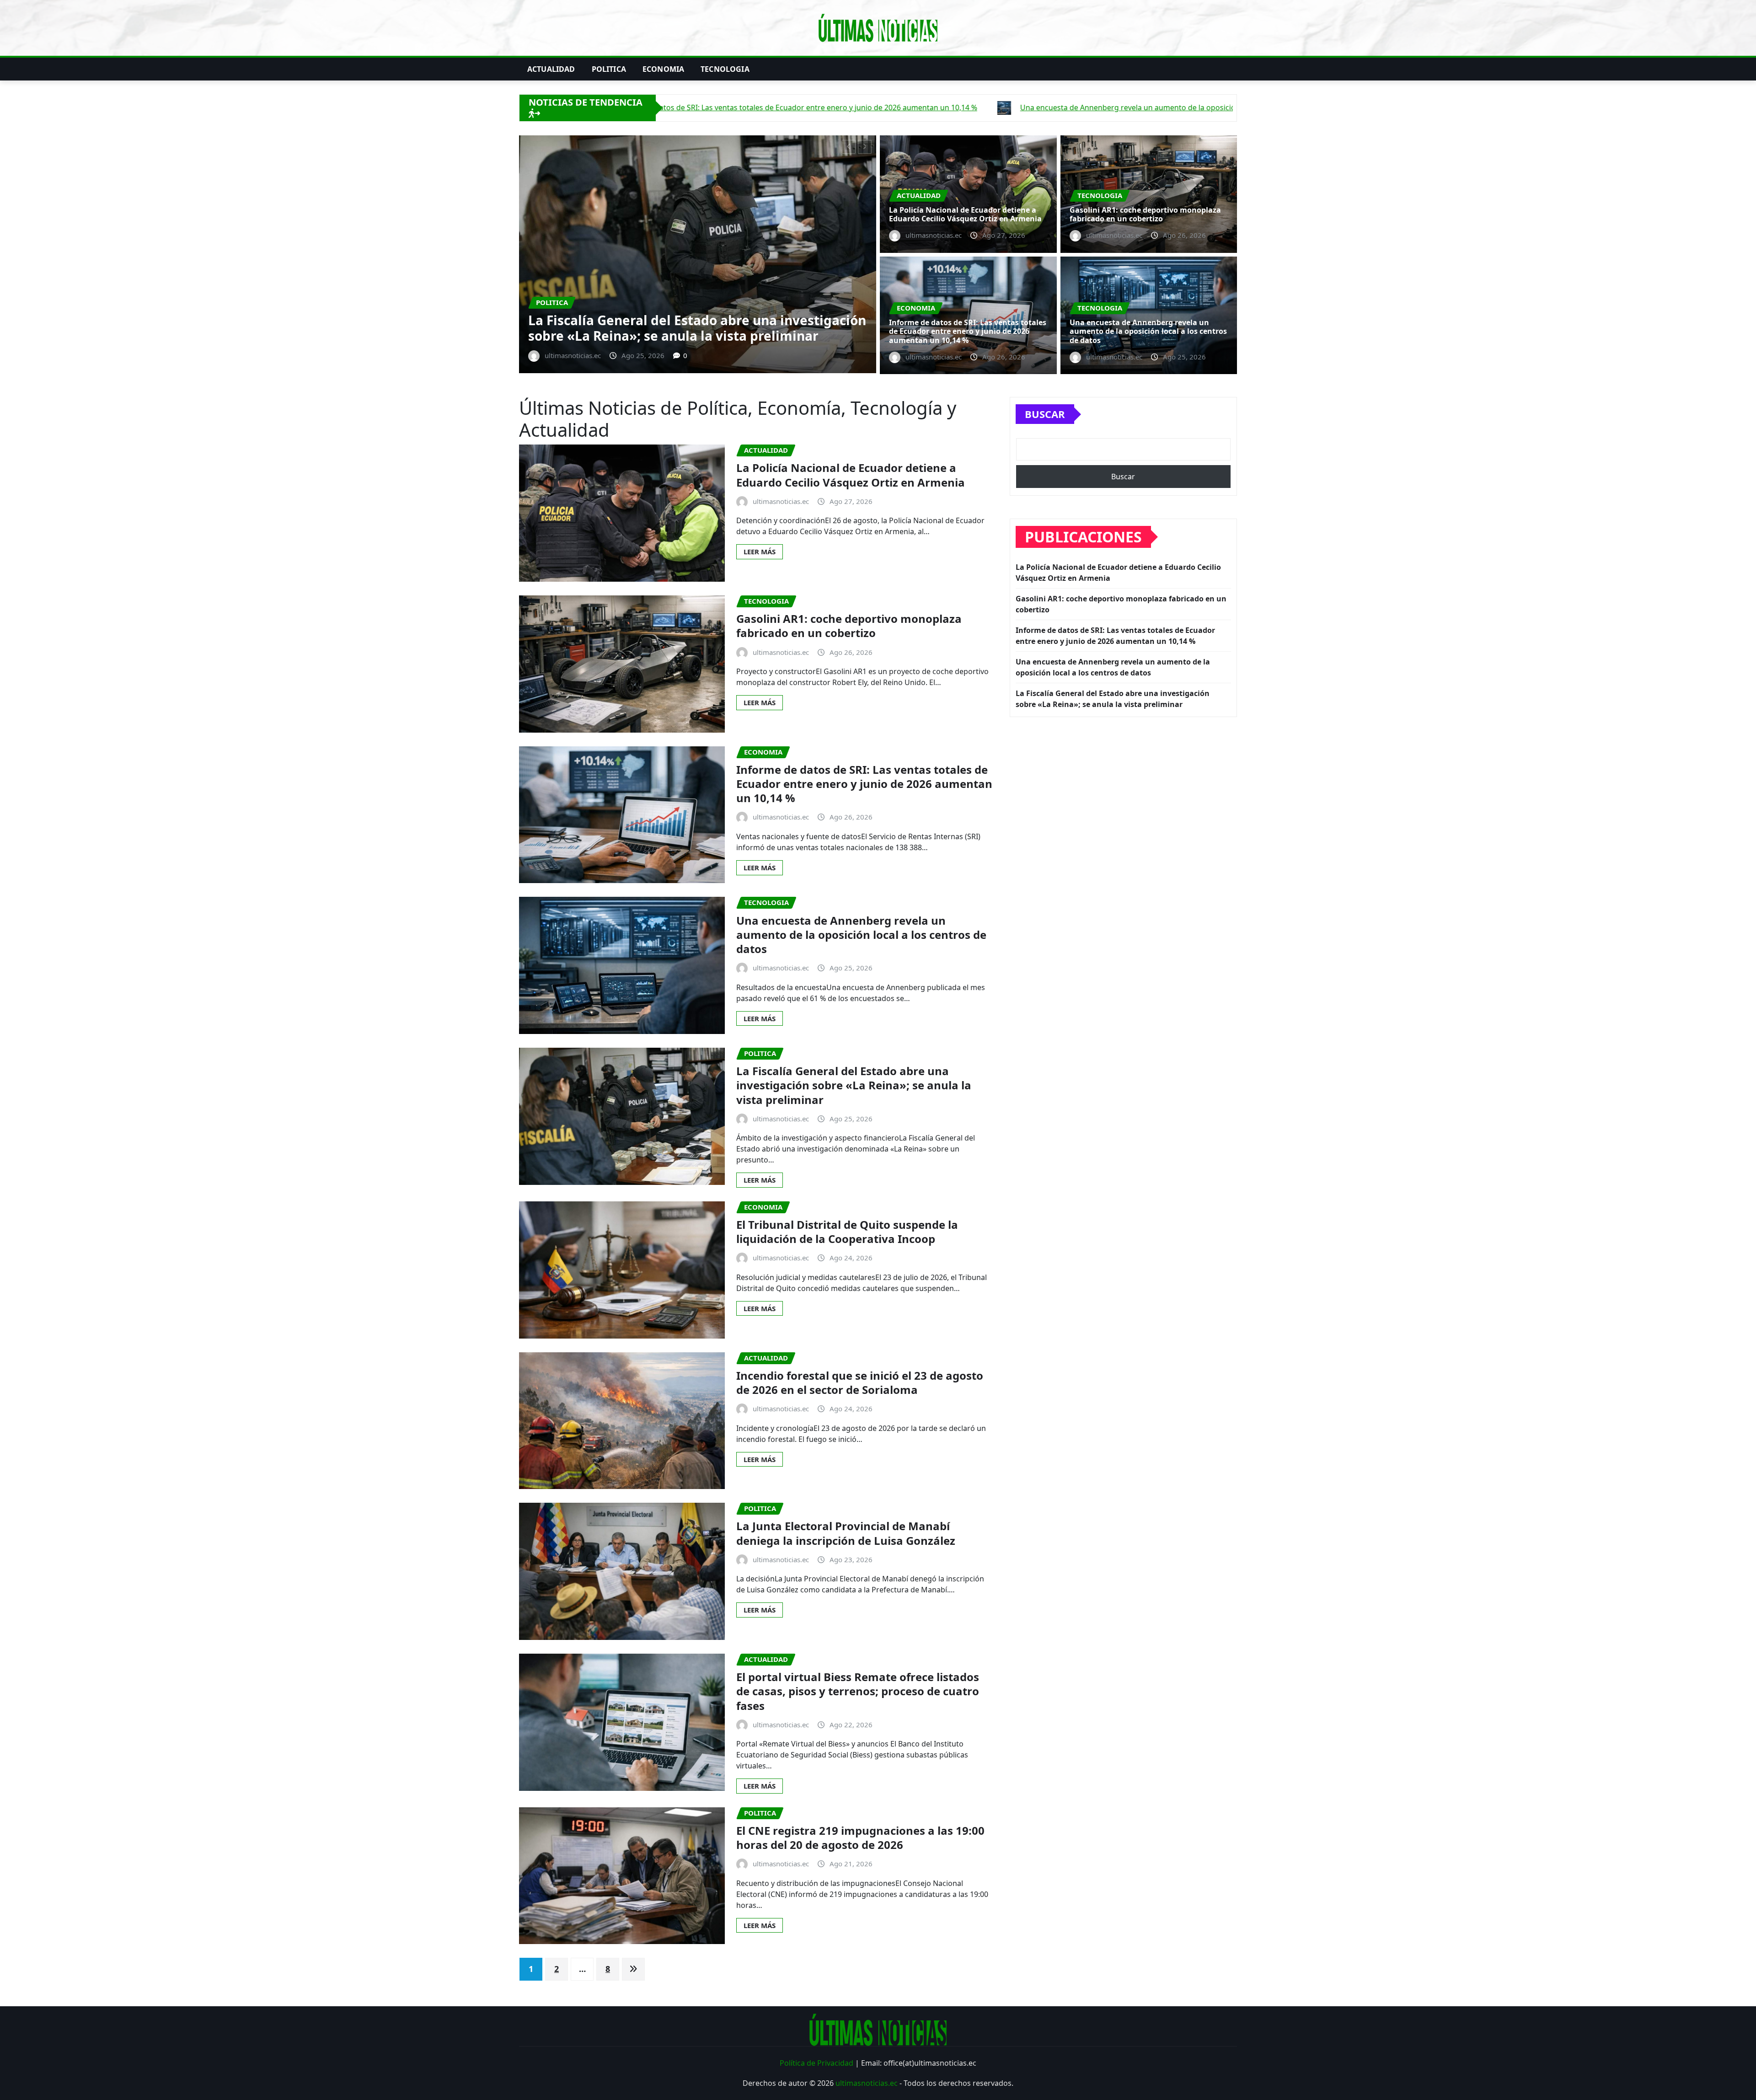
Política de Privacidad (816, 2063)
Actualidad (551, 69)
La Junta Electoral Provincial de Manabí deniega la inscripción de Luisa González (846, 1533)
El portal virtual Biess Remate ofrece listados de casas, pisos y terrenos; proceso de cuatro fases (858, 1691)
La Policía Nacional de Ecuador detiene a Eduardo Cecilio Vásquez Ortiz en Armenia (685, 328)
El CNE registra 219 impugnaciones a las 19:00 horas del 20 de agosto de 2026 (860, 1837)
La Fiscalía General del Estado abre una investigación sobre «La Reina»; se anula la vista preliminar (854, 1085)
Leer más (760, 552)
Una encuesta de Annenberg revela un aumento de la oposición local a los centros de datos (1148, 331)
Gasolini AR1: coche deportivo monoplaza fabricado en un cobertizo (1145, 214)
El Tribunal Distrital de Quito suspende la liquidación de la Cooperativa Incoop (847, 1232)
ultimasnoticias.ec (867, 2083)
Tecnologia (725, 69)
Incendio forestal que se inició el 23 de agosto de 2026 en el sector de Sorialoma (860, 1382)
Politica (609, 69)
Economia (663, 69)
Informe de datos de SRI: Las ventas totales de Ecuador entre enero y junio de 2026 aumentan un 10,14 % (968, 331)
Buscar (1045, 414)
